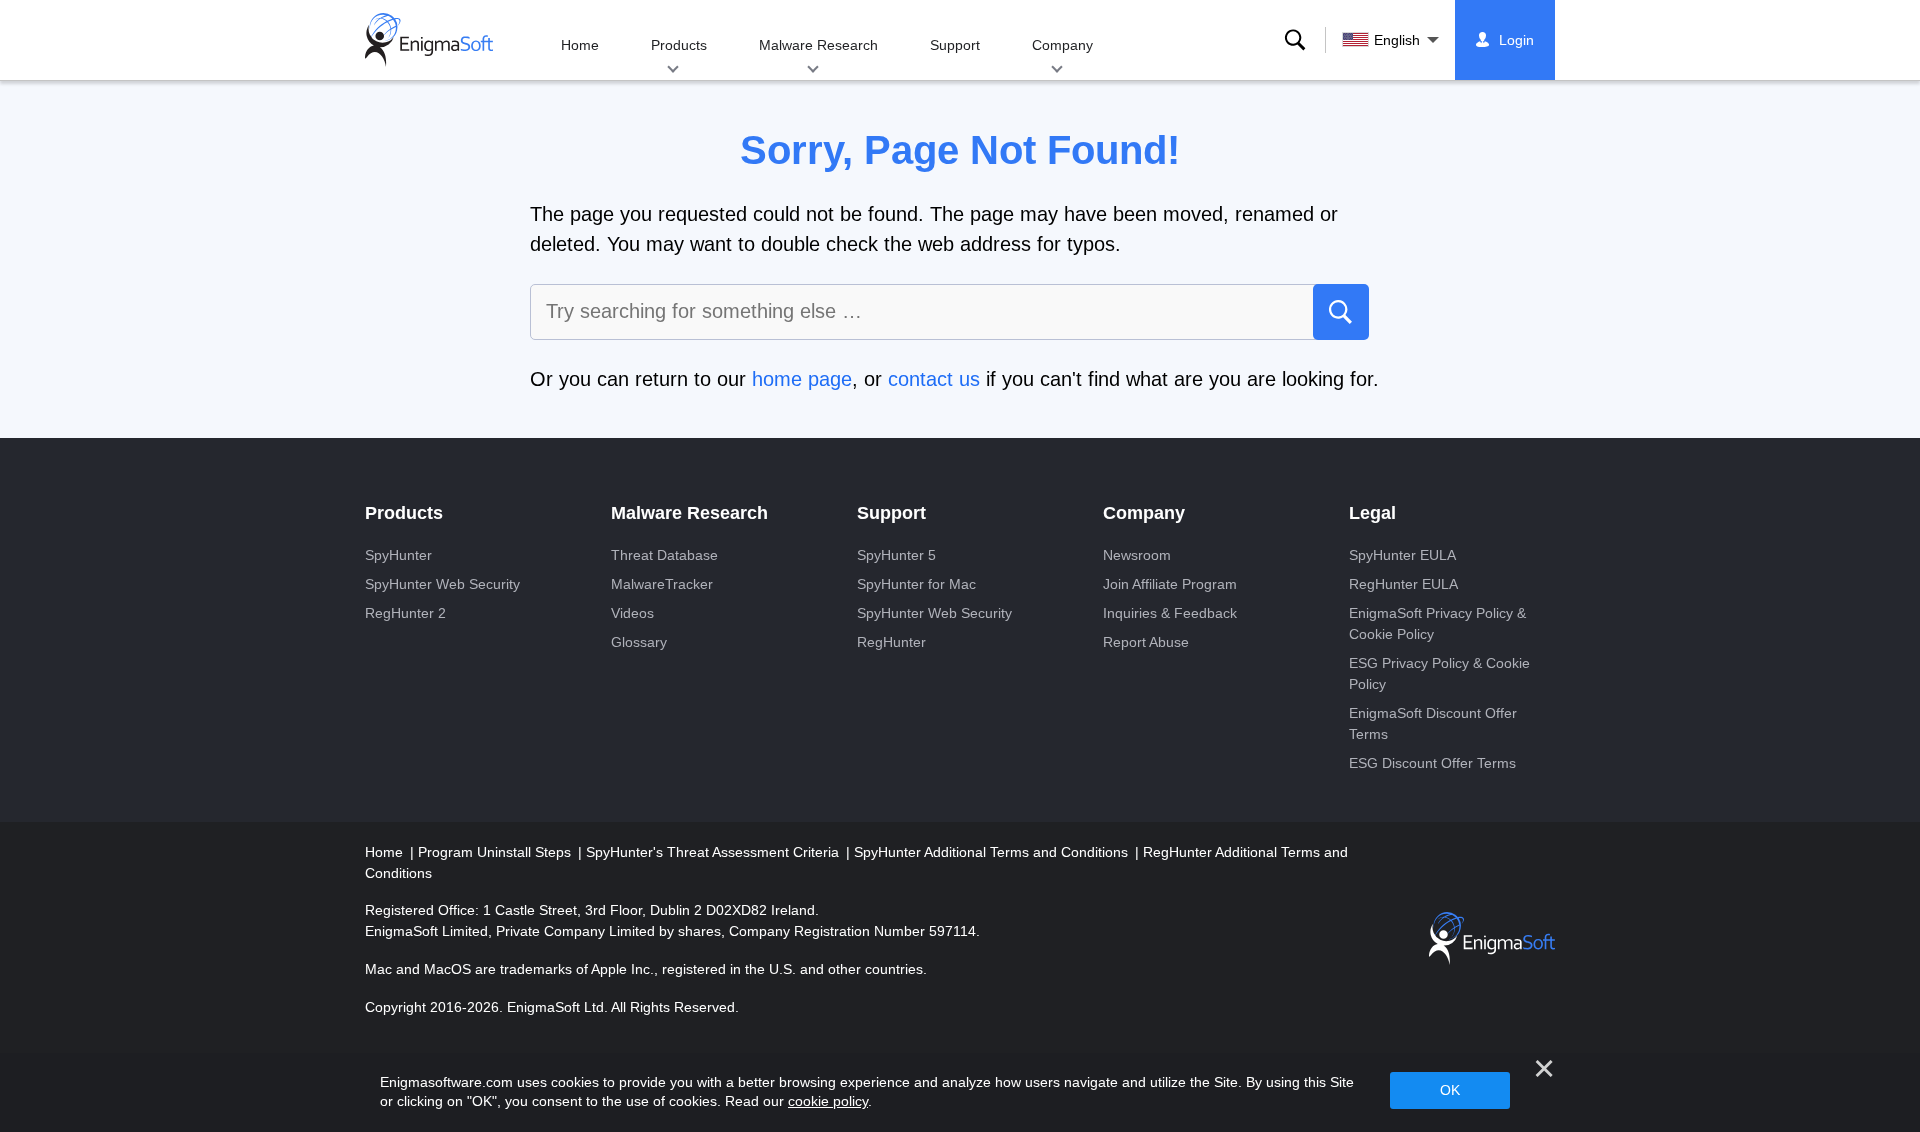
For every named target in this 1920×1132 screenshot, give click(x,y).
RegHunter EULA (1403, 584)
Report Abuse (1146, 642)
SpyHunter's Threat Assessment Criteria (714, 852)
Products (679, 45)
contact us (934, 379)
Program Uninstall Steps (496, 852)
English (1397, 40)
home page (802, 379)
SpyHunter (398, 555)
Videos (632, 613)
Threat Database (664, 555)
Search (1295, 40)
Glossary (639, 642)
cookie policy (828, 1101)
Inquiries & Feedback (1170, 613)
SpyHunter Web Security (442, 584)
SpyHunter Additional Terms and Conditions (993, 852)
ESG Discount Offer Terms (1432, 763)
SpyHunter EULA (1402, 555)
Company (1062, 45)
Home (580, 45)
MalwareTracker (662, 584)
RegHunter (891, 642)
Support (955, 45)
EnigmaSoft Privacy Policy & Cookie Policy (1437, 623)
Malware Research (818, 45)
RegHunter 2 (405, 613)
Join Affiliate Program (1170, 584)
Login (1516, 40)
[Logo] (429, 40)
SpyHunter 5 (896, 555)
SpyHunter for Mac (916, 584)
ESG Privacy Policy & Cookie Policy (1439, 673)
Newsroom (1137, 555)
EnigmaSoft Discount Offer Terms (1433, 723)
